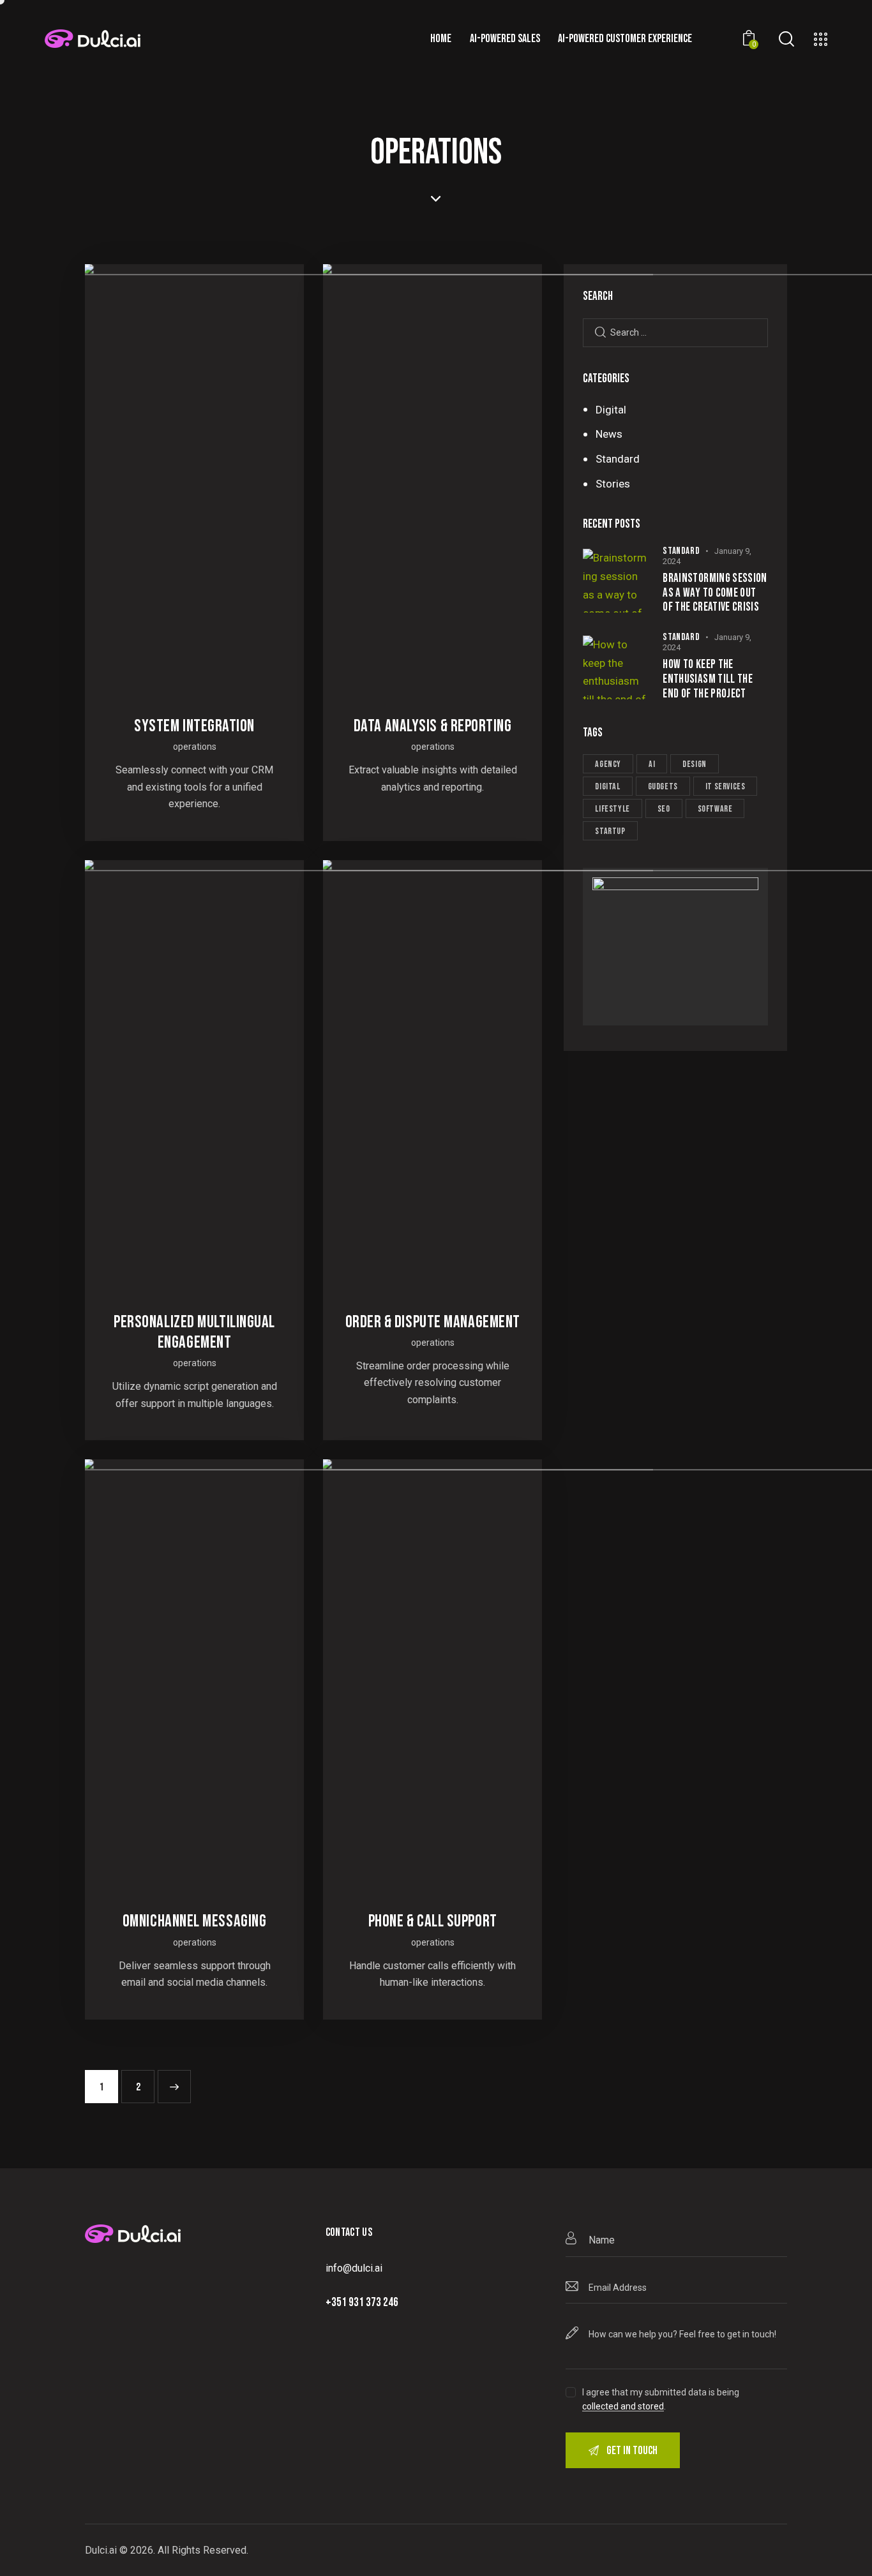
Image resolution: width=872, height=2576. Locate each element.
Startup (610, 831)
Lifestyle (612, 809)
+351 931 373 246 (362, 2303)
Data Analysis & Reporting (433, 726)
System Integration (194, 726)
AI (652, 764)
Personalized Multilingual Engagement (194, 1332)
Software (715, 809)
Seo (664, 809)
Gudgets (663, 786)
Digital (607, 786)
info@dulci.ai (354, 2268)
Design (695, 764)
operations (195, 747)
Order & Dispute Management (433, 1322)
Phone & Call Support (433, 1921)
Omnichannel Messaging (195, 1921)
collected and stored (623, 2407)
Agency (608, 764)
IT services (725, 786)
